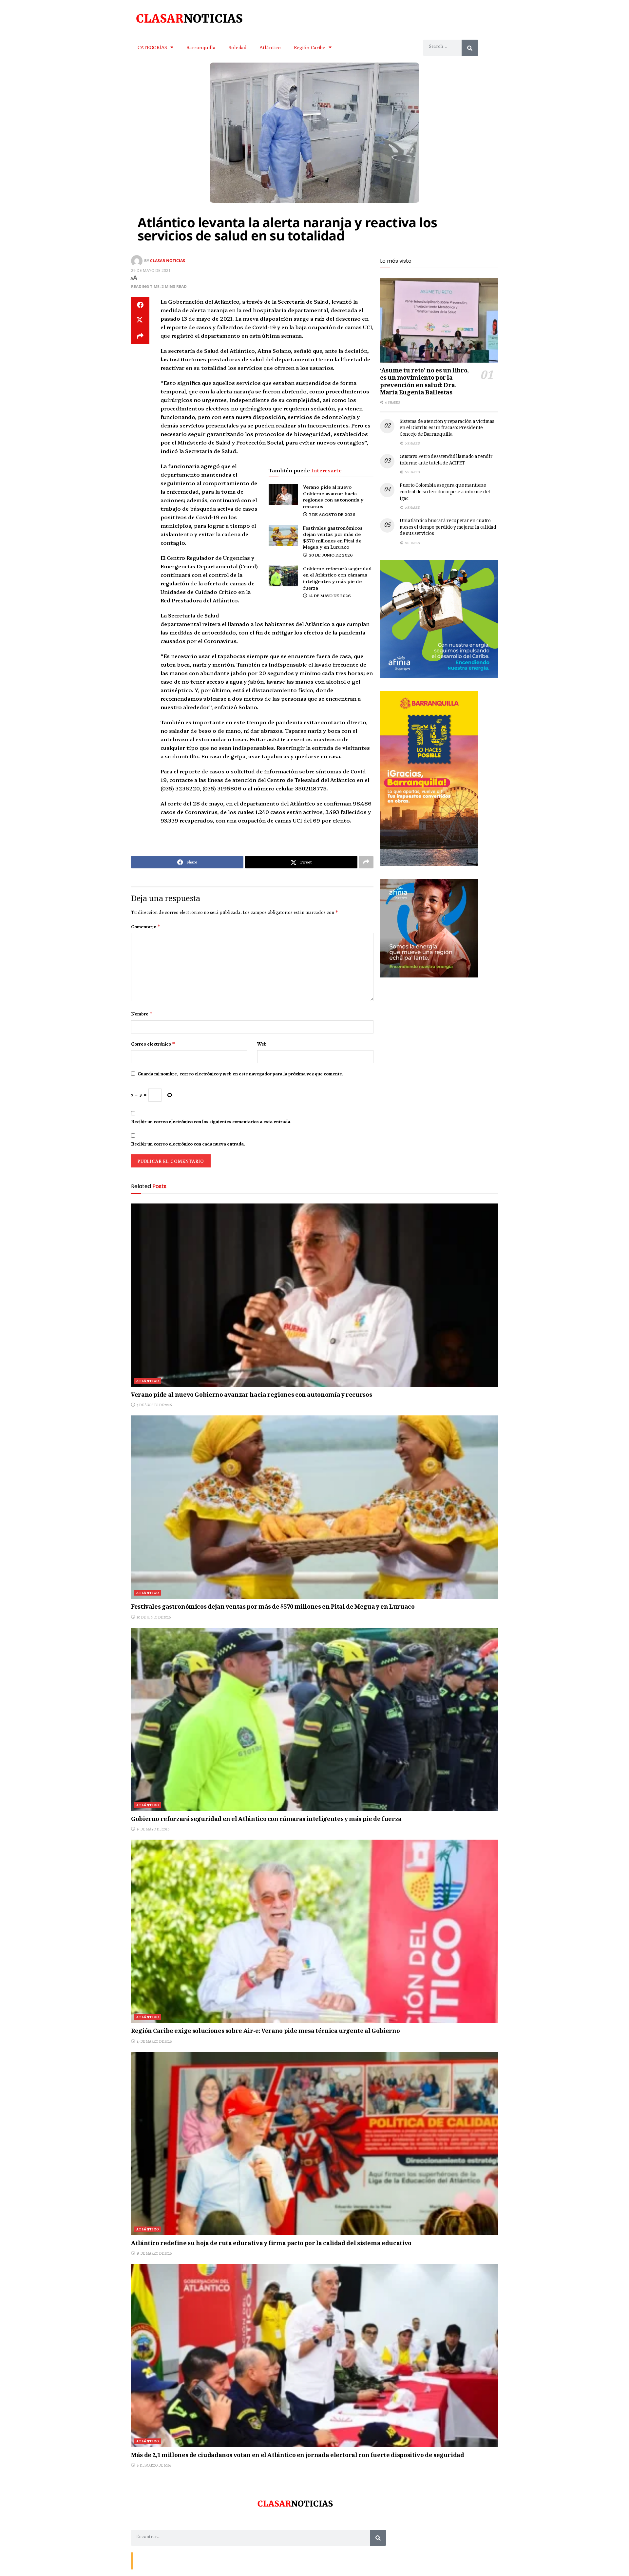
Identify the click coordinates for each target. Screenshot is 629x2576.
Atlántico (270, 47)
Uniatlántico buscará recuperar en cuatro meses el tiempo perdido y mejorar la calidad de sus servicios (448, 528)
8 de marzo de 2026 (153, 2465)
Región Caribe (310, 47)
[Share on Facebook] (140, 305)
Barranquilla (201, 47)
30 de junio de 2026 (330, 555)
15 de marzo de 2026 (154, 2253)
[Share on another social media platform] (140, 336)
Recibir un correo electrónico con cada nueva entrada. (188, 1144)
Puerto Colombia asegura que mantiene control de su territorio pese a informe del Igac (445, 492)
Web (262, 1044)
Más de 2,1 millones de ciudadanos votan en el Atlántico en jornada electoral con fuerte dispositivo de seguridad (298, 2456)
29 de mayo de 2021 (151, 270)
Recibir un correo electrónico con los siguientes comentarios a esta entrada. (211, 1122)
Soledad (238, 47)
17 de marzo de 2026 (154, 2041)
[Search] (470, 48)
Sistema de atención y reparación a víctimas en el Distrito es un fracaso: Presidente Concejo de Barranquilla (447, 428)
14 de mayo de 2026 (329, 595)
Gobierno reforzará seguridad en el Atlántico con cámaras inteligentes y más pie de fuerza (337, 578)
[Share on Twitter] (140, 321)
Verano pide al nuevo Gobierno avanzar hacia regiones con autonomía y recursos (333, 496)
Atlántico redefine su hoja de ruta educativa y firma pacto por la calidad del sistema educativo (271, 2244)
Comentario (146, 927)
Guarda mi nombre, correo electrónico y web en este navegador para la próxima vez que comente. (240, 1074)
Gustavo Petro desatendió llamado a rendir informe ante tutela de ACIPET (446, 460)
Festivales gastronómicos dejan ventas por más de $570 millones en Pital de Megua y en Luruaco (333, 537)
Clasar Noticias (168, 261)
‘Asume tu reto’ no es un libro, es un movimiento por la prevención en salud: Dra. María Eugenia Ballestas (424, 382)
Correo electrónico (153, 1044)
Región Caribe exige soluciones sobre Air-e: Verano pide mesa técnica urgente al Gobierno (265, 2032)
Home (182, 2560)
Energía (164, 2560)
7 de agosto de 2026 (332, 514)
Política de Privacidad (212, 2560)
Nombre (142, 1014)
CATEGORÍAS (152, 47)
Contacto (144, 2560)
